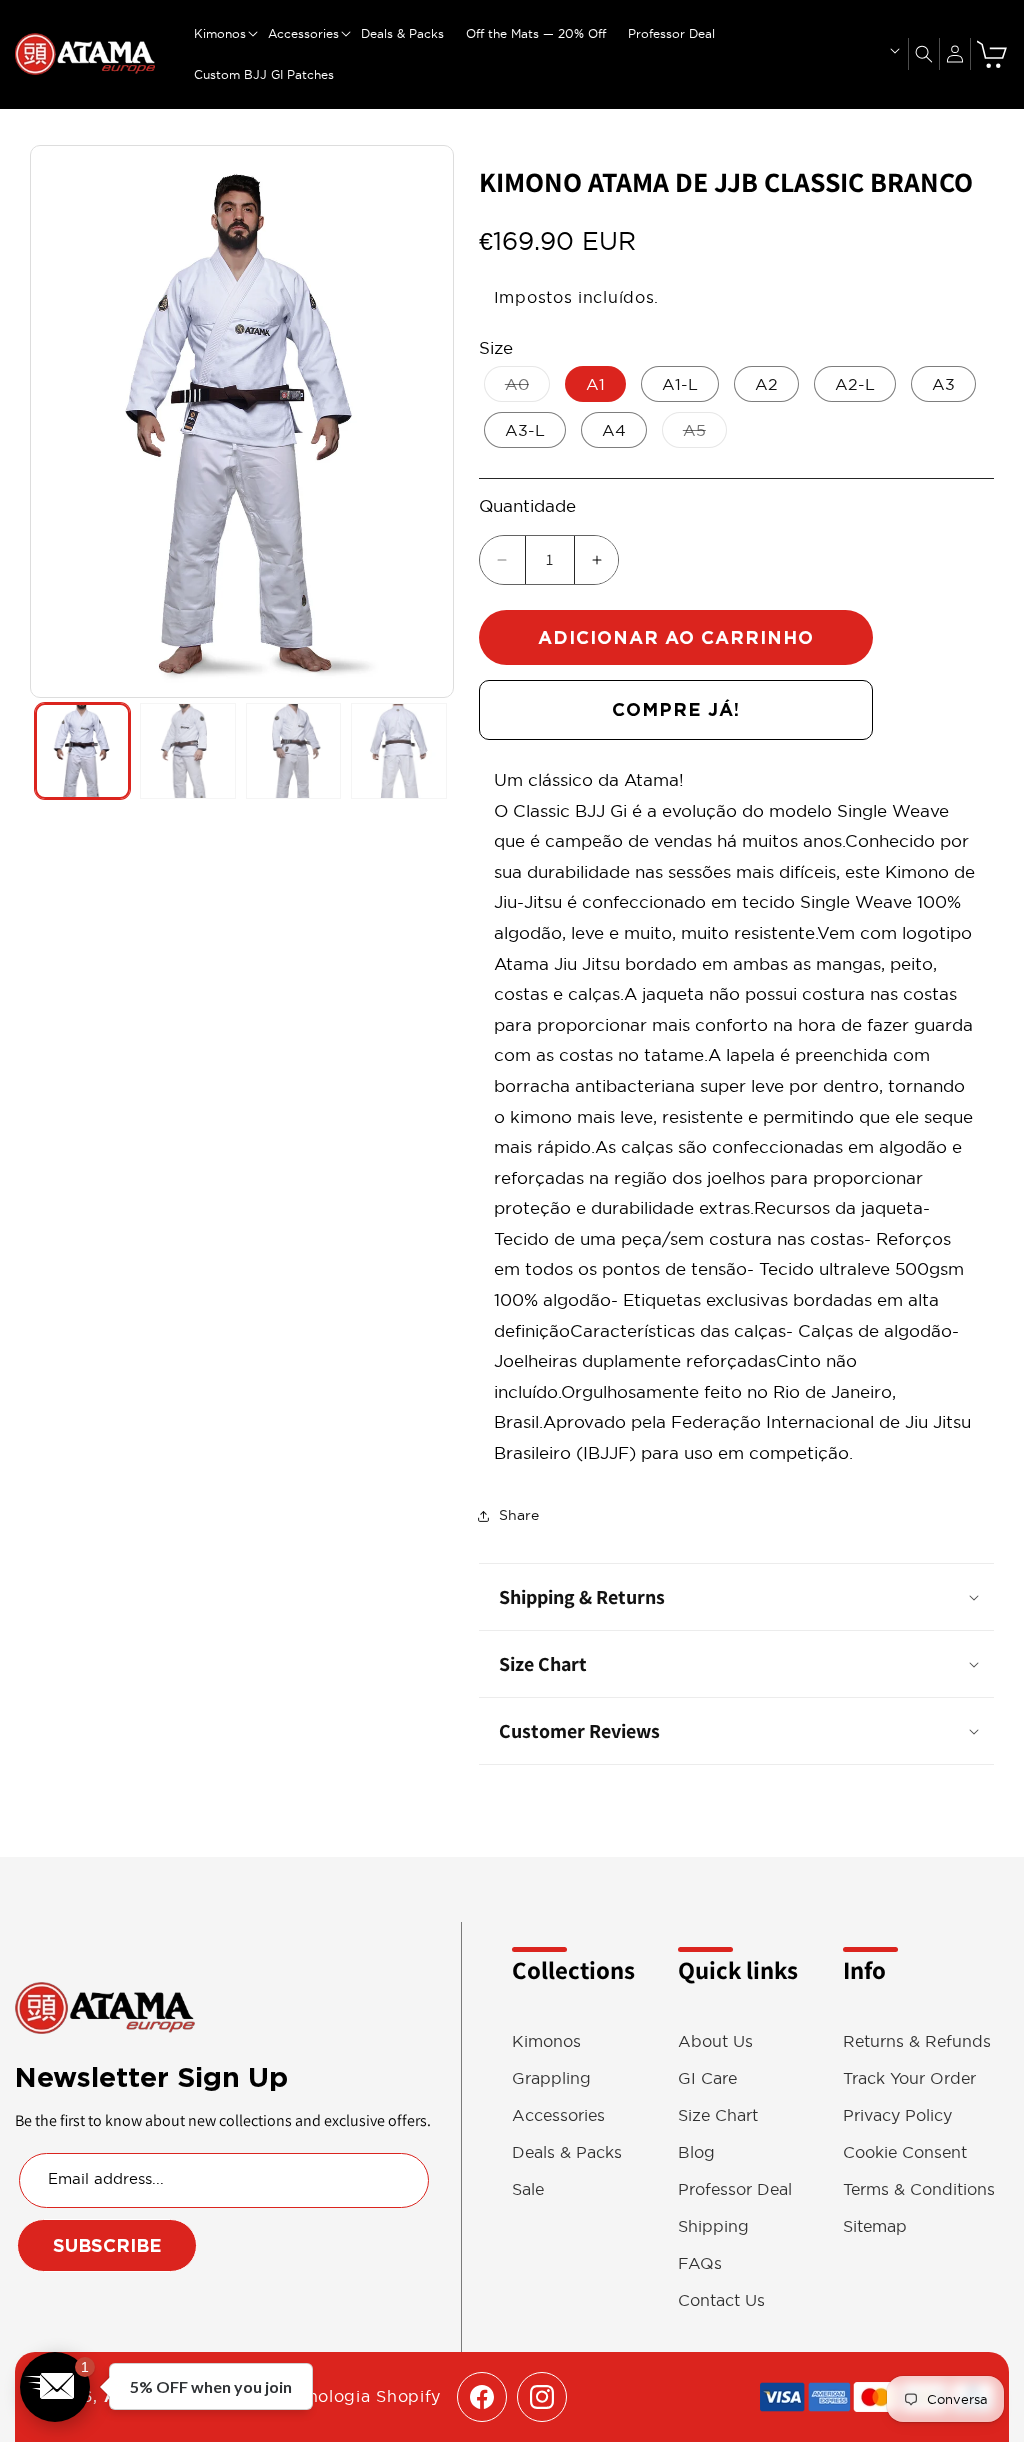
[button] (220, 34)
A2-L (855, 384)
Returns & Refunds (917, 2041)
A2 (766, 384)
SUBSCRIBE (107, 2245)
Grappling (551, 2078)
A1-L (680, 384)
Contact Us (721, 2300)
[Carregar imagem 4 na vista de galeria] (398, 750)
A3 (943, 384)
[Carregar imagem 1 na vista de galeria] (82, 750)
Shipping (713, 2226)
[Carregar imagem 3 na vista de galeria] (293, 750)
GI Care (707, 2078)
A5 (705, 434)
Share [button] (519, 1515)
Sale (528, 2189)
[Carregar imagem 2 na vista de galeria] (187, 750)
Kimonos (546, 2041)
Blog (696, 2152)
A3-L (525, 430)
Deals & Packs (567, 2152)
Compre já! (676, 709)
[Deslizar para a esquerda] (50, 421)
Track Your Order (909, 2078)
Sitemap (875, 2226)
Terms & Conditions (919, 2189)
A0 (527, 388)
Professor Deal (735, 2189)
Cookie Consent (905, 2152)
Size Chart (718, 2115)
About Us (715, 2041)
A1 (595, 384)
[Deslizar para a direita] (434, 421)
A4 (614, 430)
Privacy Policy (897, 2115)
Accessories (558, 2115)
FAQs (700, 2263)
